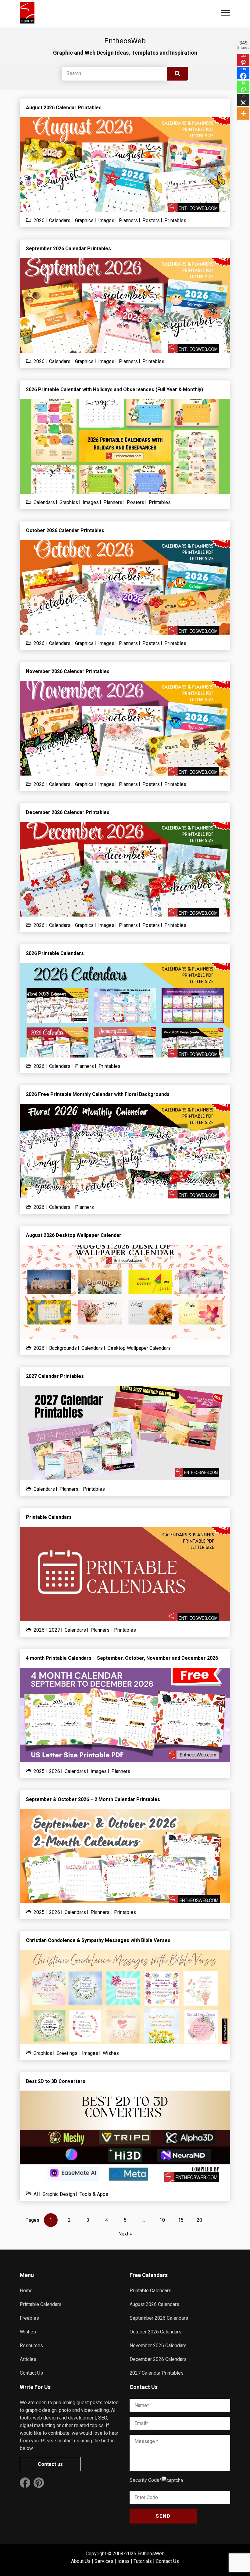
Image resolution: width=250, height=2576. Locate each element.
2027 (55, 1630)
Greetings (67, 2053)
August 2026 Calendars (154, 2304)
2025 (39, 1771)
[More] (243, 113)
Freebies (29, 2318)
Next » (125, 2234)
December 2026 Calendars (158, 2359)
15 (181, 2220)
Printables (175, 220)
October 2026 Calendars (155, 2332)
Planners (128, 220)
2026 (39, 220)
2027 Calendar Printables (157, 2373)
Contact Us (31, 2373)
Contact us (50, 2464)
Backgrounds (63, 1348)
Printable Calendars (41, 2304)
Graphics (84, 220)
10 (162, 2220)
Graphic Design (59, 2194)
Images (106, 220)
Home (26, 2291)
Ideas (123, 2561)
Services (104, 2561)
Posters (151, 220)
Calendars (60, 220)
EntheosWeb (151, 2554)
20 (199, 2220)
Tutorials (143, 2561)
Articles (28, 2359)
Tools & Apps (94, 2194)
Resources (31, 2345)
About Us (81, 2561)
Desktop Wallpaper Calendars (139, 1348)
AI (36, 2194)
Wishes (111, 2053)
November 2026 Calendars (158, 2345)
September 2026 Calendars (159, 2318)
